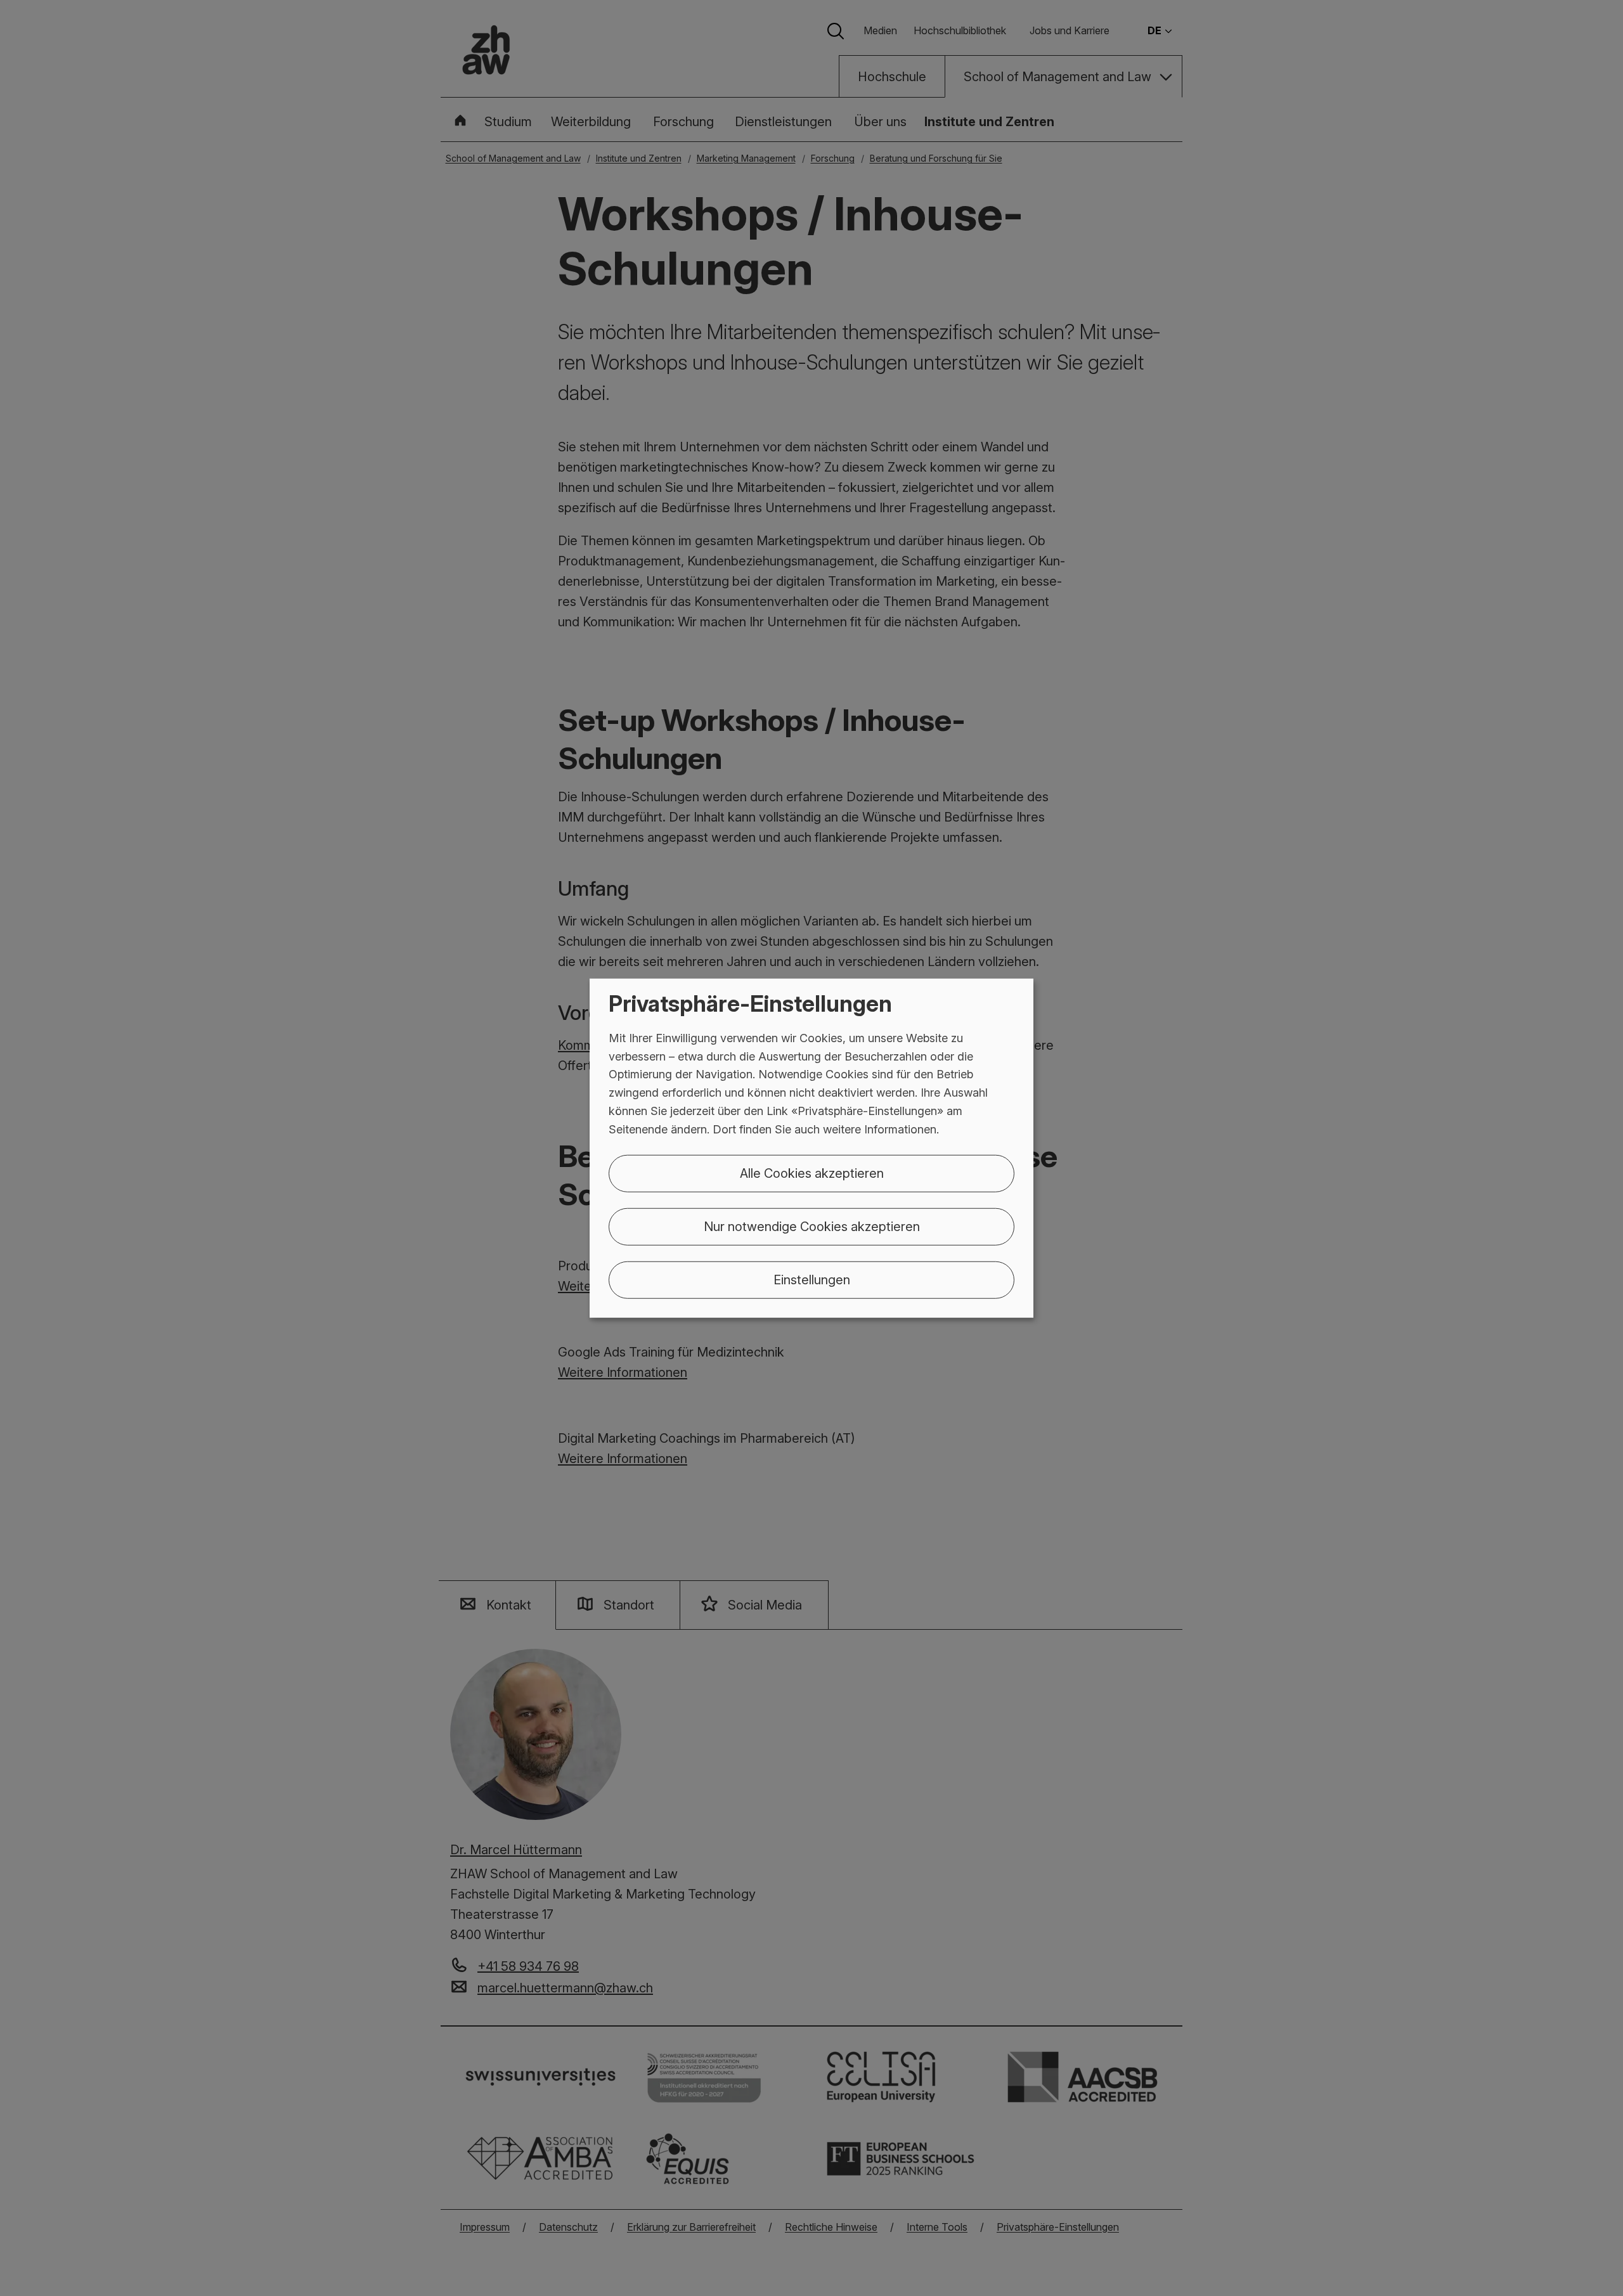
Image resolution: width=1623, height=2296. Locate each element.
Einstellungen (812, 1279)
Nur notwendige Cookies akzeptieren (812, 1226)
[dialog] (811, 1148)
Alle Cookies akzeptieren (812, 1173)
